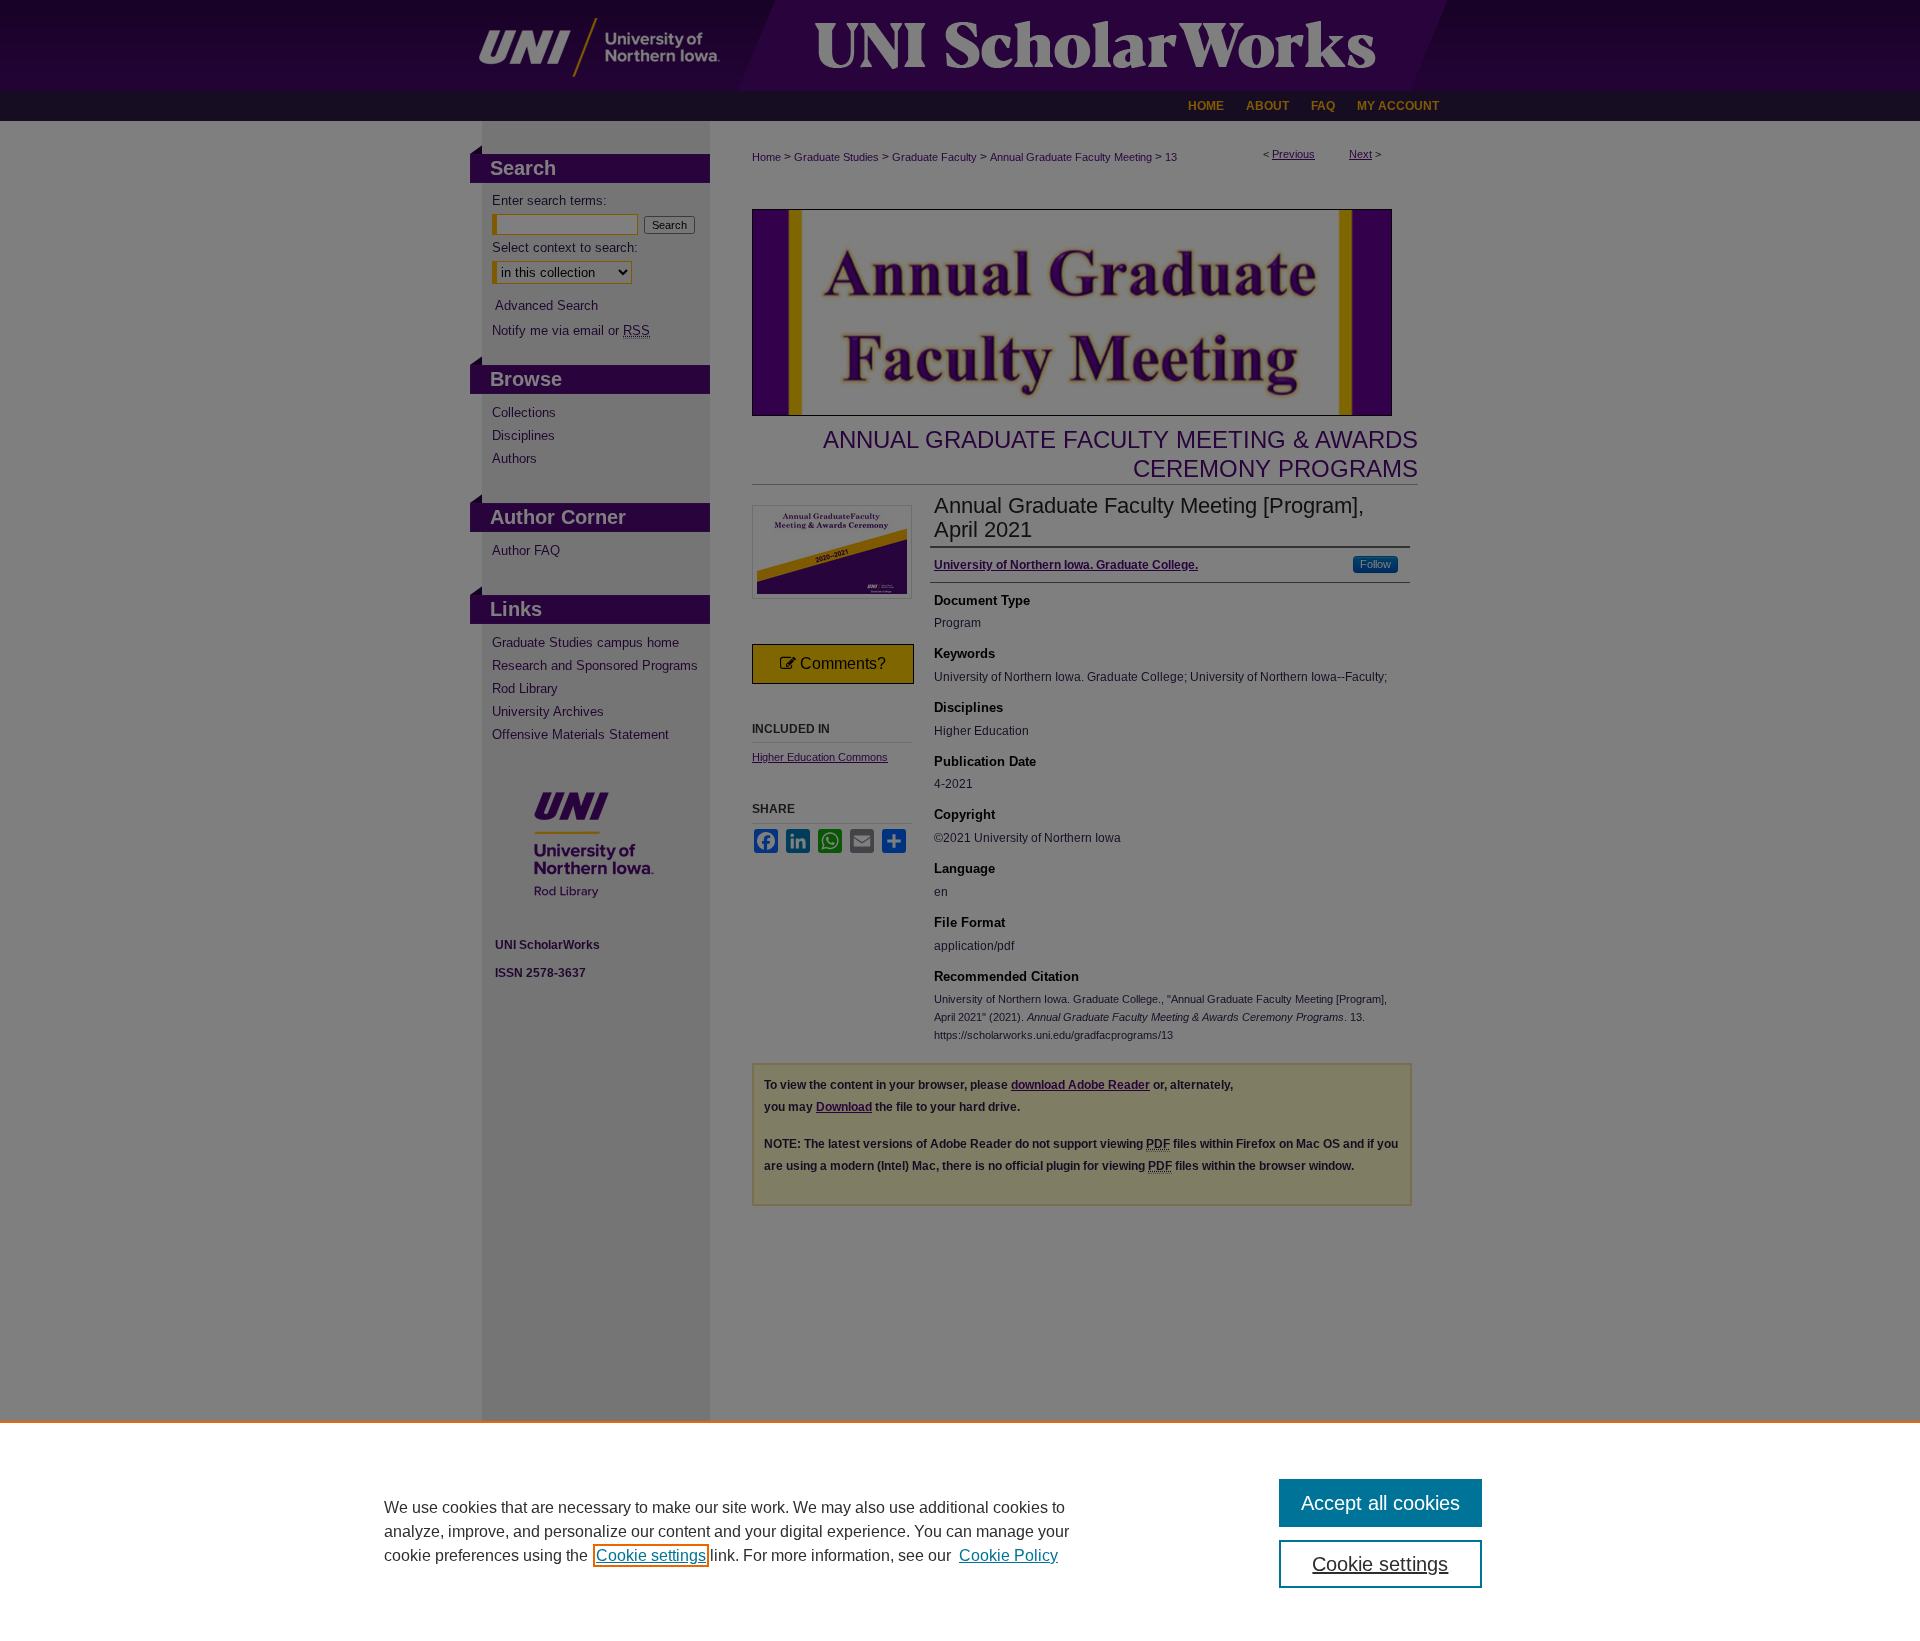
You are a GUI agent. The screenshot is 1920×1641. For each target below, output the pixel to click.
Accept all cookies (1380, 1503)
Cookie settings (651, 1555)
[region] (960, 1531)
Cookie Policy (1008, 1555)
